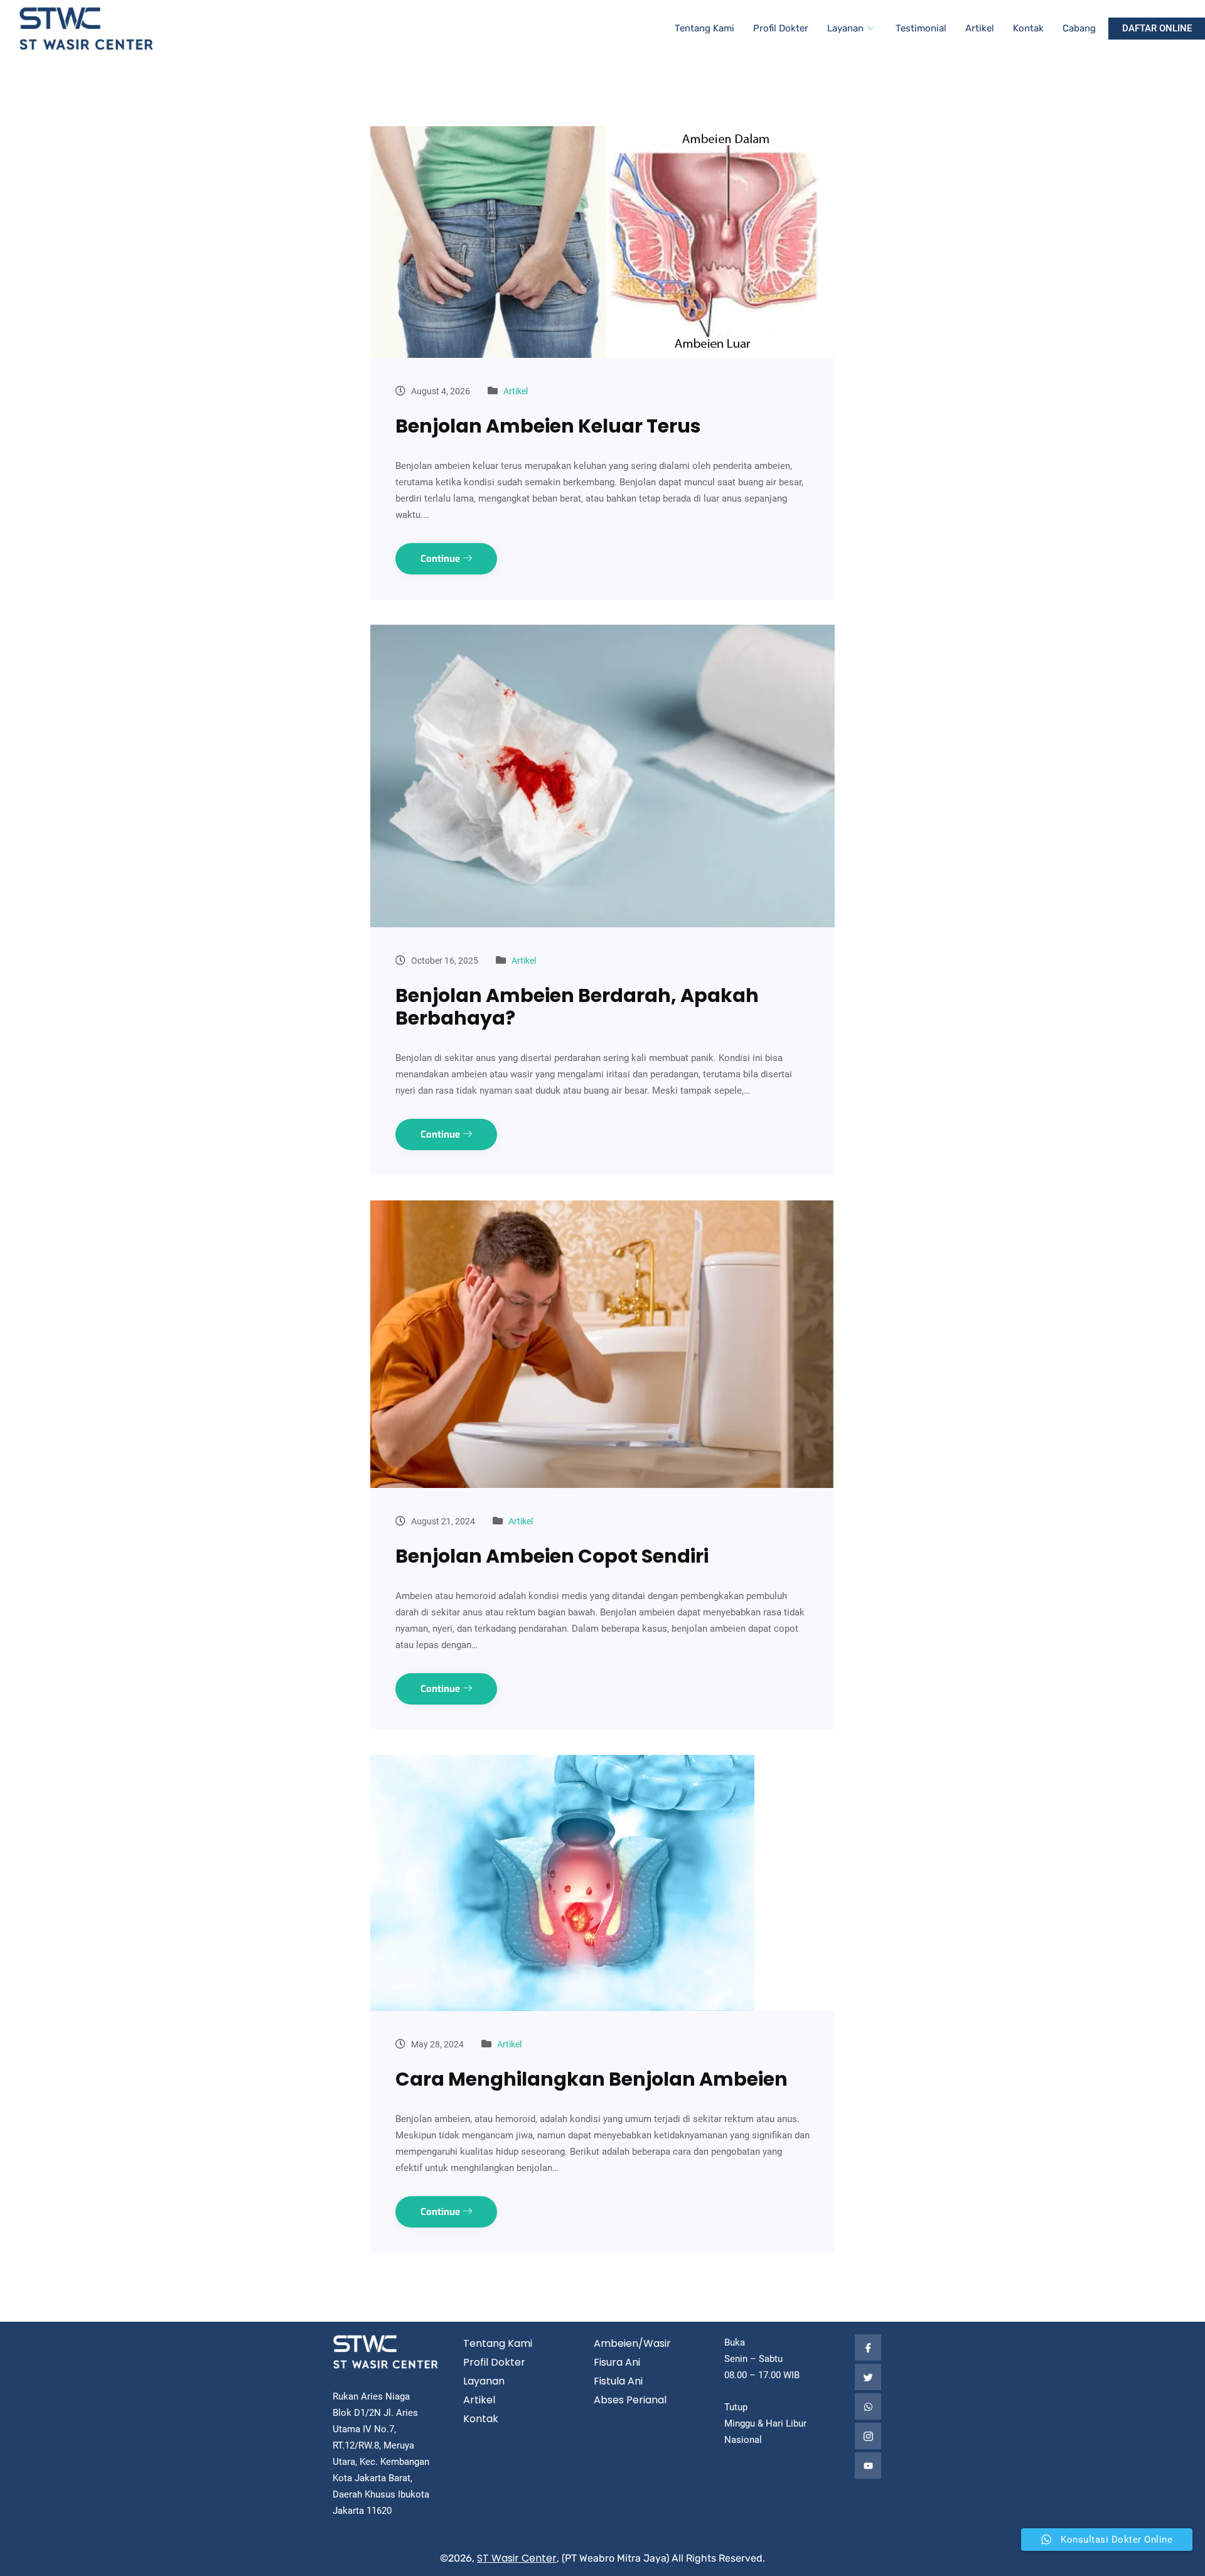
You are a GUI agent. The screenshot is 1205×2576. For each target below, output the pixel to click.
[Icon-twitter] (868, 2377)
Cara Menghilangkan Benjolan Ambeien (592, 2079)
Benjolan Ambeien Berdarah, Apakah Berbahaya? (577, 1007)
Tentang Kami (704, 28)
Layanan (845, 28)
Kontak (1028, 28)
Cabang (1079, 28)
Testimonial (921, 28)
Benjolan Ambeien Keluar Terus (548, 426)
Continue (442, 559)
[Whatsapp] (868, 2406)
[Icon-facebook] (868, 2347)
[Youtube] (868, 2466)
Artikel (980, 28)
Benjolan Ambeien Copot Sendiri (552, 1556)
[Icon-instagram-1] (868, 2436)
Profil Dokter (781, 28)
